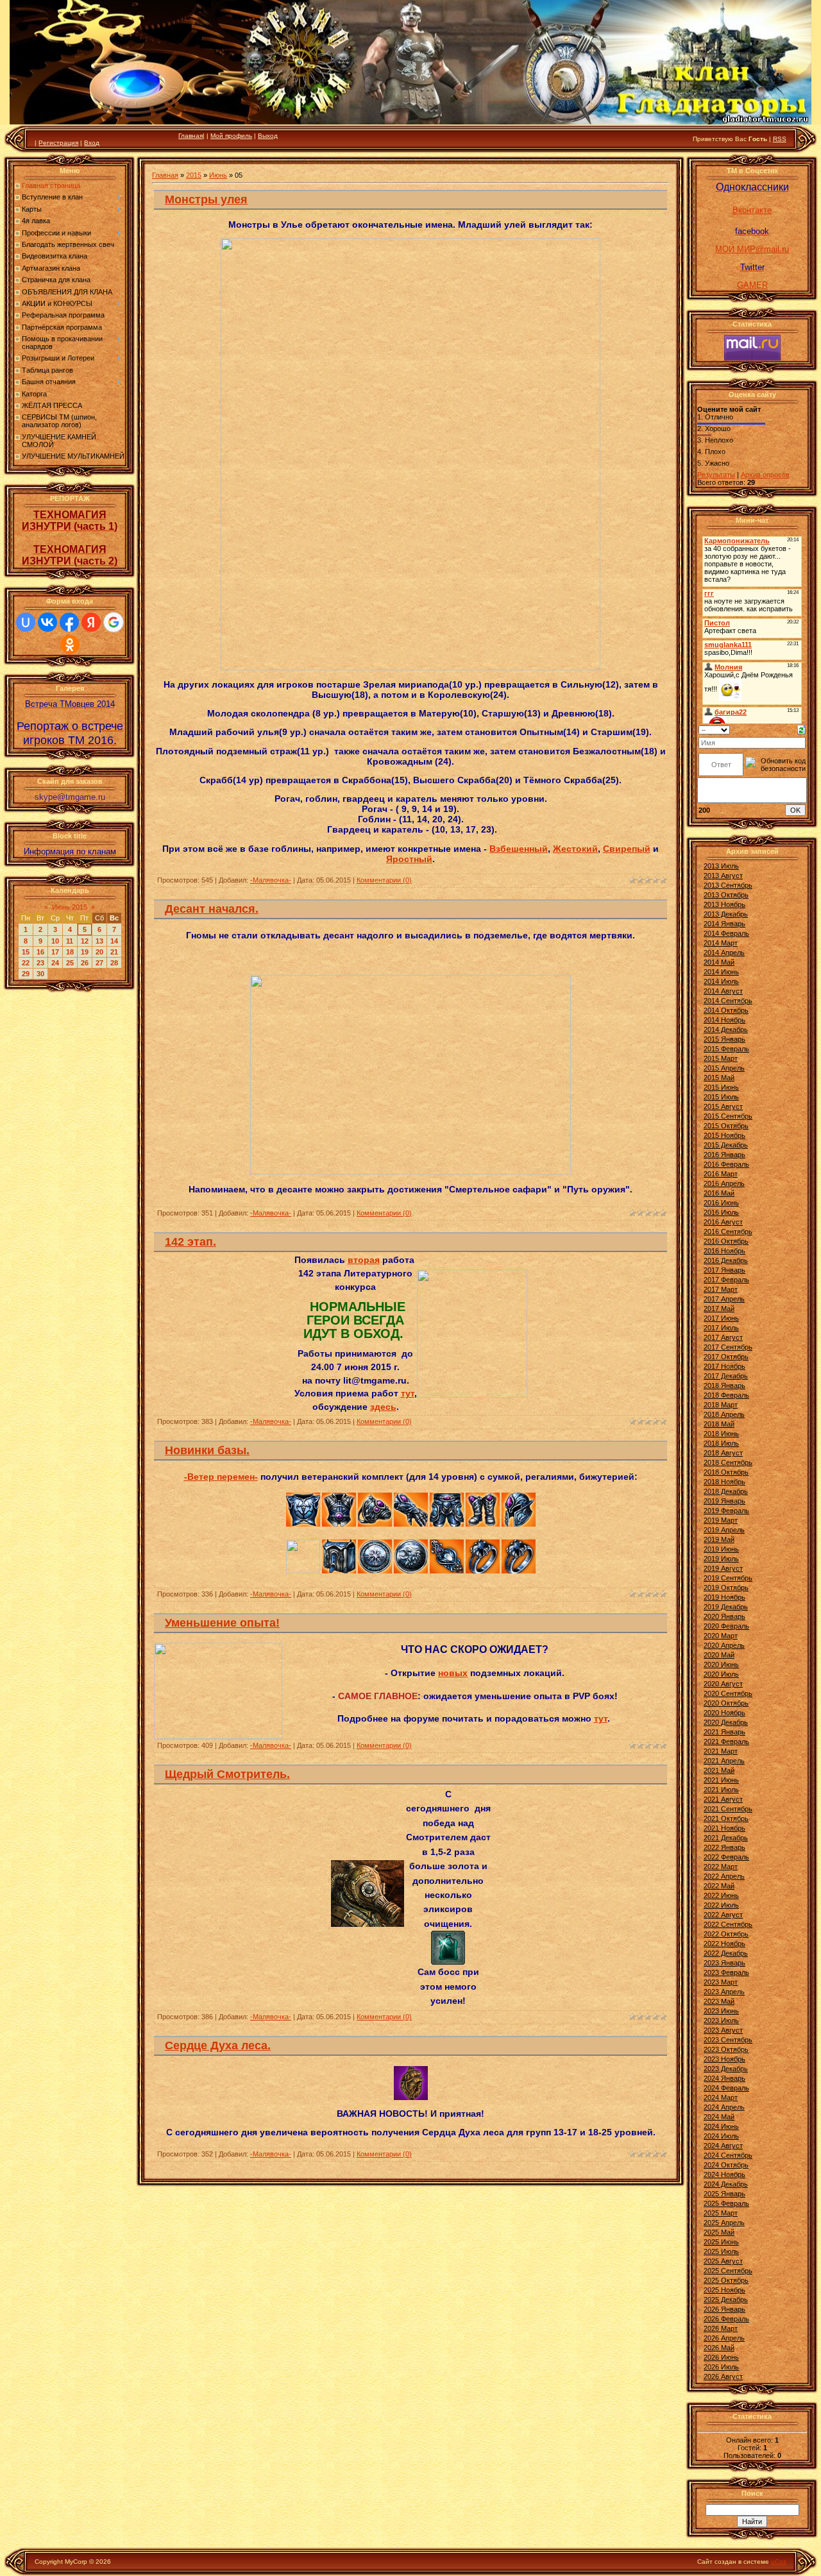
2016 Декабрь (726, 1260)
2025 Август (723, 2261)
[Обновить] (801, 729)
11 (70, 941)
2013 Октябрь (726, 895)
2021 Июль (721, 1790)
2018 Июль (721, 1443)
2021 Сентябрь (728, 1809)
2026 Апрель (724, 2338)
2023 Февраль (726, 1972)
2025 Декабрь (726, 2300)
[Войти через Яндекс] (91, 622)
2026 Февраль (726, 2319)
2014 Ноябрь (724, 1020)
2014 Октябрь (726, 1010)
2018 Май (719, 1424)
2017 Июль (721, 1328)
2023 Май (719, 2001)
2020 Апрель (724, 1645)
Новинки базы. (207, 1450)
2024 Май (719, 2117)
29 (26, 974)
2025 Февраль (726, 2203)
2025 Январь (724, 2194)
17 (55, 952)
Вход (92, 143)
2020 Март (721, 1636)
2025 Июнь (721, 2242)
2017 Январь (724, 1270)
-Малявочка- (271, 880)
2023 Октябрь (726, 2049)
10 (55, 941)
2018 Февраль (726, 1395)
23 (40, 963)
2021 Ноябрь (724, 1828)
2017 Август (723, 1337)
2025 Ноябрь (724, 2290)
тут (408, 1393)
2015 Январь (724, 1039)
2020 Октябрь (726, 1703)
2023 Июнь (721, 2011)
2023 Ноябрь (724, 2059)
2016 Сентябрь (728, 1232)
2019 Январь (724, 1501)
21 (114, 952)
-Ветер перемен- (221, 1477)
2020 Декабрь (726, 1722)
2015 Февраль (726, 1049)
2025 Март (721, 2213)
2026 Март (721, 2328)
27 (99, 963)
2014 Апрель (724, 953)
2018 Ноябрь (724, 1482)
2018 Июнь (721, 1434)
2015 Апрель (724, 1068)
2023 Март (721, 1982)
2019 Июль (721, 1559)
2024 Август (723, 2146)
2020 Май (719, 1655)
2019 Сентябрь (728, 1578)
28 (114, 963)
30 (40, 974)
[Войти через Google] (114, 622)
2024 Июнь (721, 2126)
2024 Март (721, 2097)
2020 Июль (721, 1674)
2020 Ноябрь (724, 1713)
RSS (780, 139)
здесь (383, 1407)
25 (70, 963)
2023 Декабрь (726, 2069)
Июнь (218, 175)
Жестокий (575, 849)
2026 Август (723, 2377)
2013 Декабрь (726, 914)
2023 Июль (721, 2021)
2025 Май (719, 2232)
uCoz (779, 2562)
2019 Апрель (724, 1530)
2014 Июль (721, 981)
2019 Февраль (726, 1511)
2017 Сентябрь (728, 1347)
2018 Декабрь (726, 1491)
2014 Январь (724, 924)
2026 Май (719, 2348)
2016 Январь (724, 1155)
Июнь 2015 (70, 907)
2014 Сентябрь (728, 1001)
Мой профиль (231, 136)
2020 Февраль (726, 1626)
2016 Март (721, 1174)
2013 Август (723, 876)
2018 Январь (724, 1385)
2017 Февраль (726, 1280)
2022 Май (719, 1886)
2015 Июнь (721, 1087)
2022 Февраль (726, 1857)
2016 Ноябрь (724, 1251)
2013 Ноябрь (724, 904)
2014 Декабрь (726, 1030)
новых (453, 1673)
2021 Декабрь (726, 1838)
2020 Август (723, 1684)
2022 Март (721, 1867)
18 (70, 952)
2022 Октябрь (726, 1934)
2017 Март (721, 1289)
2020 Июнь (721, 1665)
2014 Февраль (726, 933)
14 (114, 941)
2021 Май (719, 1770)
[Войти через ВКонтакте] (47, 622)
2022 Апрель (724, 1876)
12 (85, 941)
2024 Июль (721, 2136)
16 (40, 952)
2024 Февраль (726, 2088)
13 (99, 941)
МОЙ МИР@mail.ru (752, 249)
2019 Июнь (721, 1549)
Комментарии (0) (384, 880)
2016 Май (719, 1193)
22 (26, 963)
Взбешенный (519, 849)
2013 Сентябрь (728, 885)
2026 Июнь (721, 2357)
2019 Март (721, 1520)
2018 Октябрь (726, 1472)
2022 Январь (724, 1847)
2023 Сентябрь (728, 2040)
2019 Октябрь (726, 1588)
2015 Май (719, 1078)
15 (26, 952)
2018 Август (723, 1453)
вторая (364, 1260)
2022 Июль (721, 1905)
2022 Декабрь (726, 1953)
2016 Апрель (724, 1183)
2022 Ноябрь (724, 1944)
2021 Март (721, 1751)
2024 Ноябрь (724, 2174)
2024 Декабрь (726, 2184)
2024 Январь (724, 2078)
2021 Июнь (721, 1780)
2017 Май (719, 1309)
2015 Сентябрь (728, 1116)
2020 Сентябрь (728, 1693)
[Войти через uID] (26, 622)
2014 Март (721, 943)
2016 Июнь (721, 1203)
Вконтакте (752, 210)
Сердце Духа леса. (218, 2046)
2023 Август (723, 2030)
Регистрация (58, 143)
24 (55, 963)
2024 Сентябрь (728, 2155)
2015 (194, 175)
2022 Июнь (721, 1895)
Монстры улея (206, 199)
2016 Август (723, 1222)
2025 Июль (721, 2251)
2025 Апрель (724, 2223)
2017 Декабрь (726, 1376)
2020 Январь (724, 1616)
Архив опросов (765, 475)
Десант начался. (212, 909)
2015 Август (723, 1106)
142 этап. (190, 1242)
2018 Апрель (724, 1414)
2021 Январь (724, 1732)
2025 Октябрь (726, 2280)
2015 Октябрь (726, 1126)
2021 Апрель (724, 1761)
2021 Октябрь (726, 1818)
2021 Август (723, 1799)
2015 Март (721, 1058)
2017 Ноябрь (724, 1366)
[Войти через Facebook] (69, 622)
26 (85, 963)
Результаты (716, 475)
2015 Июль (721, 1097)
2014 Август (723, 991)
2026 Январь (724, 2309)
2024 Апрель (724, 2107)
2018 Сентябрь (728, 1462)
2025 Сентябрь (728, 2271)
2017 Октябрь (726, 1357)
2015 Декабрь (726, 1145)
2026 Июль (721, 2367)
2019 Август (723, 1568)
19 (85, 952)
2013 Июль (721, 866)
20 (99, 952)
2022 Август (723, 1915)
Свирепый (627, 849)
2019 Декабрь (726, 1607)
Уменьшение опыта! (222, 1623)
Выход (268, 136)
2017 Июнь (721, 1318)
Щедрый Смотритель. (227, 1774)
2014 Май (719, 962)
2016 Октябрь (726, 1241)
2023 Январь (724, 1963)
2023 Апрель (724, 1992)
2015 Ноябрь (724, 1135)
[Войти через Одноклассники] (70, 645)
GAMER (752, 285)
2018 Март (721, 1405)
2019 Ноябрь (724, 1597)
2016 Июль (721, 1212)
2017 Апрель (724, 1299)
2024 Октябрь (726, 2165)
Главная (190, 136)
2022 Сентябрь (728, 1924)
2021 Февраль (726, 1741)
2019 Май (719, 1539)
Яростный (409, 859)
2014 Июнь (721, 972)
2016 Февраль (726, 1164)
